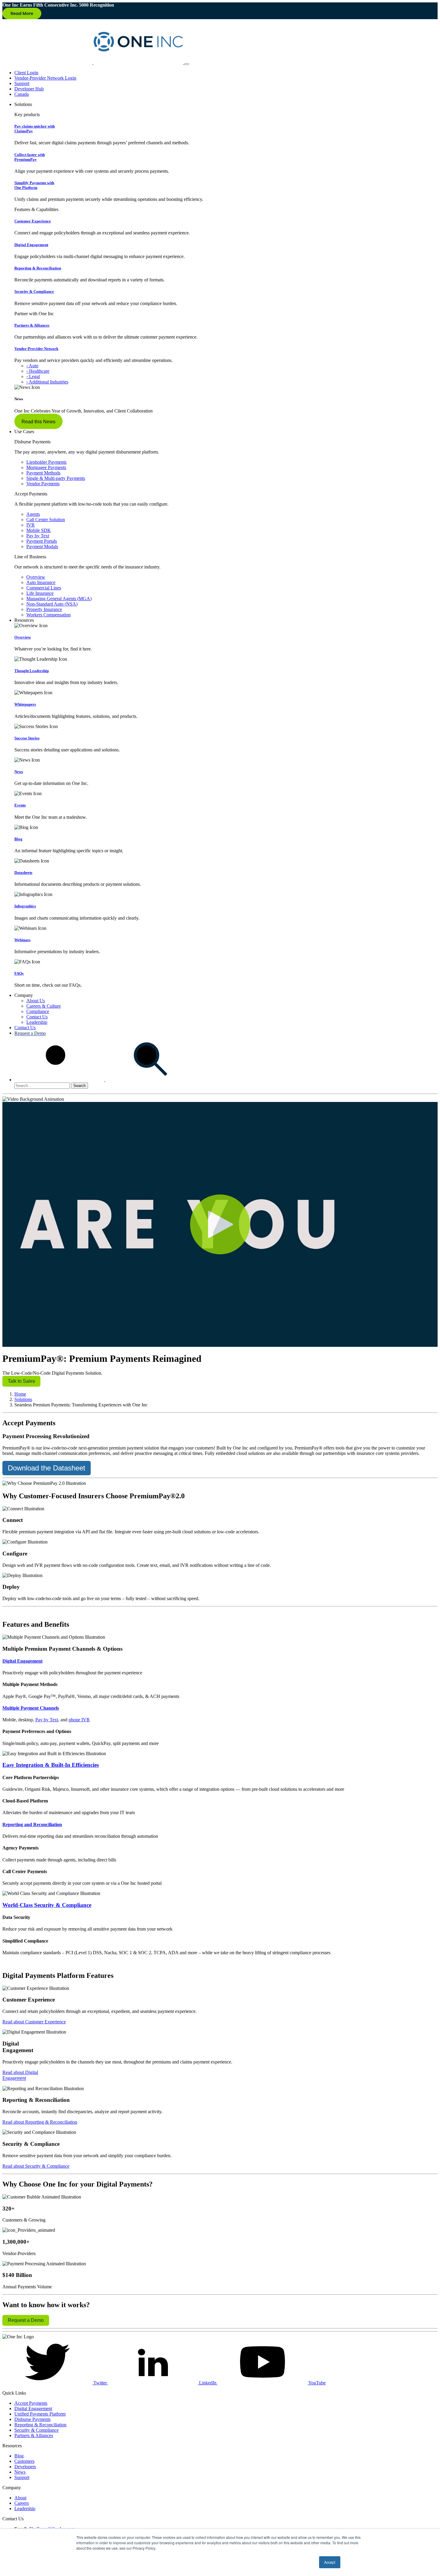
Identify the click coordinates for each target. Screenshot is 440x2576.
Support (22, 83)
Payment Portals (42, 541)
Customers (24, 2461)
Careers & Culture (44, 1006)
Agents (33, 514)
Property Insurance (44, 609)
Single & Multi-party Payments (56, 478)
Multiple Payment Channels (31, 1708)
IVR (31, 525)
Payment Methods (43, 473)
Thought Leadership (32, 671)
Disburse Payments (32, 2419)
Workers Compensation (48, 615)
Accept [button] (330, 2562)
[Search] (105, 1080)
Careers (22, 2503)
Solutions (23, 1399)
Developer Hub (29, 89)
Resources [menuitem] (24, 620)
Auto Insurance (41, 582)
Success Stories (27, 738)
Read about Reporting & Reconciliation (40, 2122)
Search (79, 1086)
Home (20, 1394)
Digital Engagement (31, 245)
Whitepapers (25, 704)
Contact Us (37, 1017)
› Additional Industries (47, 382)
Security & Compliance (34, 291)
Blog (18, 839)
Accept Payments (31, 2403)
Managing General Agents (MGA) (59, 599)
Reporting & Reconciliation (38, 268)
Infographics (25, 906)
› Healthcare (38, 371)
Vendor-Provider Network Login (45, 78)
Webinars (22, 940)
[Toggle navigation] (187, 64)
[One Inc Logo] (93, 62)
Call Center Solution (46, 520)
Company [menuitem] (24, 995)
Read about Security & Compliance (36, 2166)
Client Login (26, 73)
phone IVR (79, 1720)
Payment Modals (42, 546)
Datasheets (23, 872)
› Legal (33, 376)
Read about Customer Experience (34, 2022)
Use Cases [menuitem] (24, 432)
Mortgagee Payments (46, 467)
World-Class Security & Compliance (47, 1905)
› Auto (32, 366)
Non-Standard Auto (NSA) (52, 604)
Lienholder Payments (46, 462)
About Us (36, 1001)
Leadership (37, 1022)
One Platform (34, 185)
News (19, 772)
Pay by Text (38, 536)
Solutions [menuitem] (23, 104)
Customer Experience (33, 221)
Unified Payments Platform (40, 2414)
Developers (25, 2467)
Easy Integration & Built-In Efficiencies (51, 1765)
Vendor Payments (43, 484)
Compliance (38, 1011)
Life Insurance (40, 593)
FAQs (19, 973)
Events (20, 805)
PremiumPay (30, 157)
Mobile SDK (39, 530)
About (20, 2498)
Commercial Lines (44, 588)
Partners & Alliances (32, 325)
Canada (22, 94)
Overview (36, 577)
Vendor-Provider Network (36, 349)
